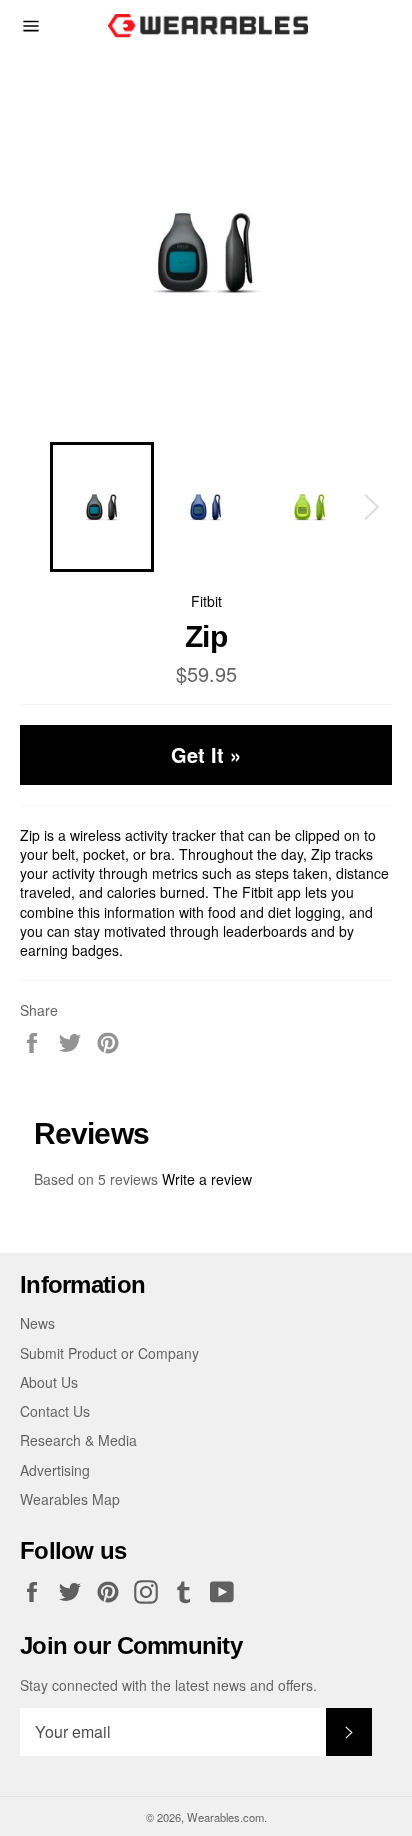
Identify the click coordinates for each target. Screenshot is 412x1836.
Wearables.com (225, 1817)
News (37, 1323)
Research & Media (78, 1440)
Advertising (55, 1470)
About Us (49, 1382)
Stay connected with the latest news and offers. (168, 1685)
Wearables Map (70, 1499)
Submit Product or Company (109, 1353)
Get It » (206, 754)
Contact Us (55, 1411)
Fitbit (206, 601)
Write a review (207, 1179)
